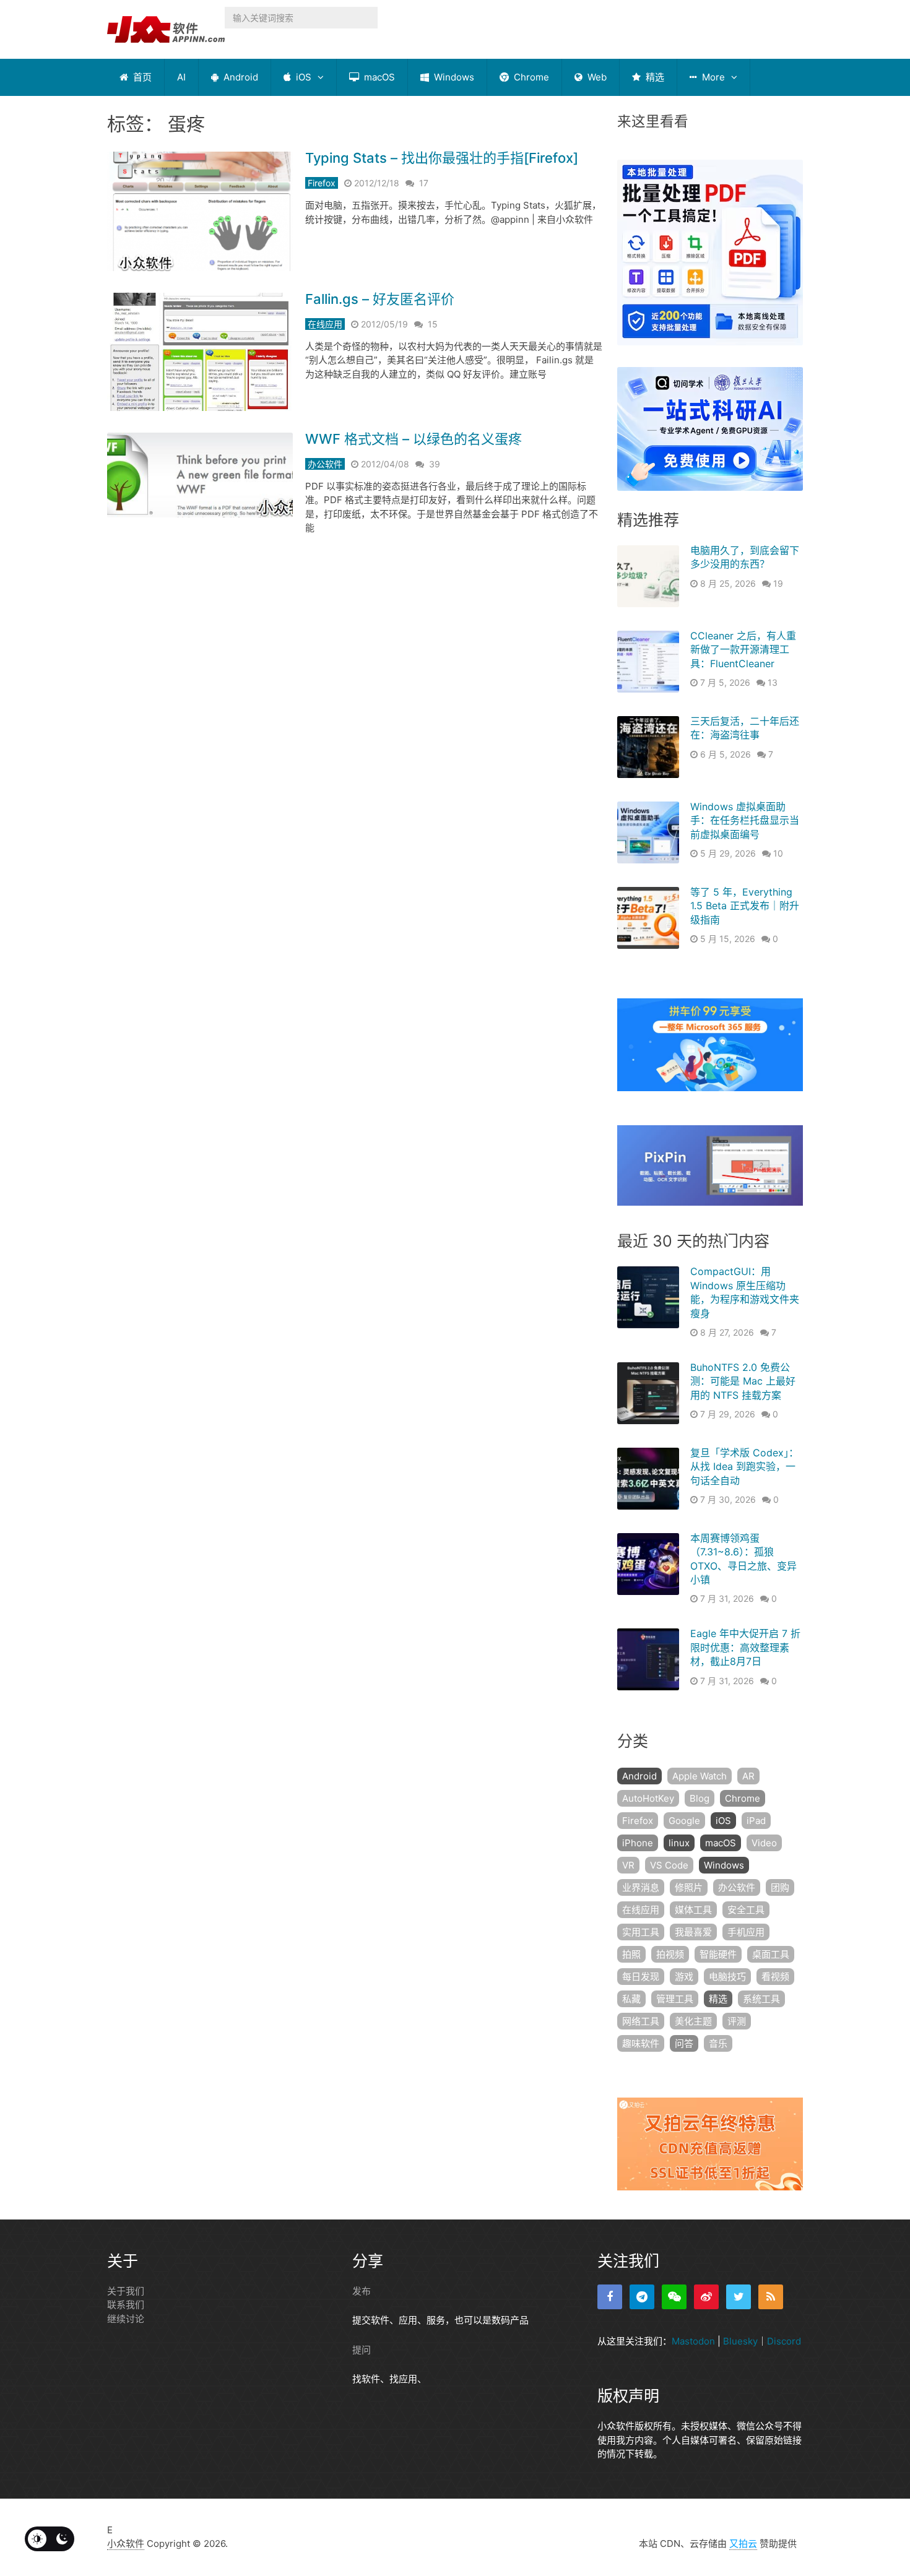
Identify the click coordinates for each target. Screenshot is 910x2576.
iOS (302, 77)
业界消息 (641, 1887)
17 (424, 183)
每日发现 (641, 1977)
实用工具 (641, 1932)
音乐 (718, 2043)
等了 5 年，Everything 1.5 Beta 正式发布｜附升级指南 (745, 906)
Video (764, 1843)
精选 (654, 77)
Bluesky (740, 2341)
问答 (684, 2043)
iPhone (638, 1843)
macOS (378, 77)
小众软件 (126, 2544)
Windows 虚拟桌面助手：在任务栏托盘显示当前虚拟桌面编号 (745, 820)
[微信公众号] (674, 2297)
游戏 (684, 1977)
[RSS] (771, 2297)
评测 (737, 2021)
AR (748, 1776)
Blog (700, 1798)
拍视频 (670, 1954)
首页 (141, 77)
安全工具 (746, 1910)
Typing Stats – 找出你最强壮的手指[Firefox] (442, 158)
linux (679, 1843)
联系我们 (126, 2305)
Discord (784, 2341)
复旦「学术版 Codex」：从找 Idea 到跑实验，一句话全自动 (744, 1467)
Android (240, 77)
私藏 (631, 1999)
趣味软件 (641, 2043)
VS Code (669, 1865)
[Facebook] (610, 2297)
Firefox (322, 183)
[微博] (706, 2297)
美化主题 (693, 2021)
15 (433, 324)
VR (628, 1865)
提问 (362, 2350)
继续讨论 (126, 2319)
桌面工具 (771, 1954)
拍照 (631, 1954)
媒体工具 (693, 1910)
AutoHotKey (648, 1798)
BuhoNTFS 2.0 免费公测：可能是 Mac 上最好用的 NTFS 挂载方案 (743, 1381)
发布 (362, 2291)
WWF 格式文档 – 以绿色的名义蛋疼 (414, 439)
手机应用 (746, 1932)
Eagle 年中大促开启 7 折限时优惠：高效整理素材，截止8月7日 (745, 1647)
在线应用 (325, 324)
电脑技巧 (727, 1977)
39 (435, 464)
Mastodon (693, 2341)
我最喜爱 (693, 1932)
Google (684, 1821)
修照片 (689, 1887)
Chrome (530, 77)
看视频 (775, 1977)
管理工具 (675, 1999)
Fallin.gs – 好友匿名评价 (380, 299)
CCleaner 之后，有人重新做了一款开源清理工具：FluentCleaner (743, 650)
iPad (756, 1821)
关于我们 (126, 2291)
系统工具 (761, 1999)
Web (596, 77)
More (712, 77)
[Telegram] (642, 2297)
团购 (780, 1887)
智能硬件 (718, 1954)
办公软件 (325, 464)
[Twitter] (739, 2297)
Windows (453, 77)
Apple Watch (700, 1776)
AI (181, 77)
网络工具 (641, 2021)
